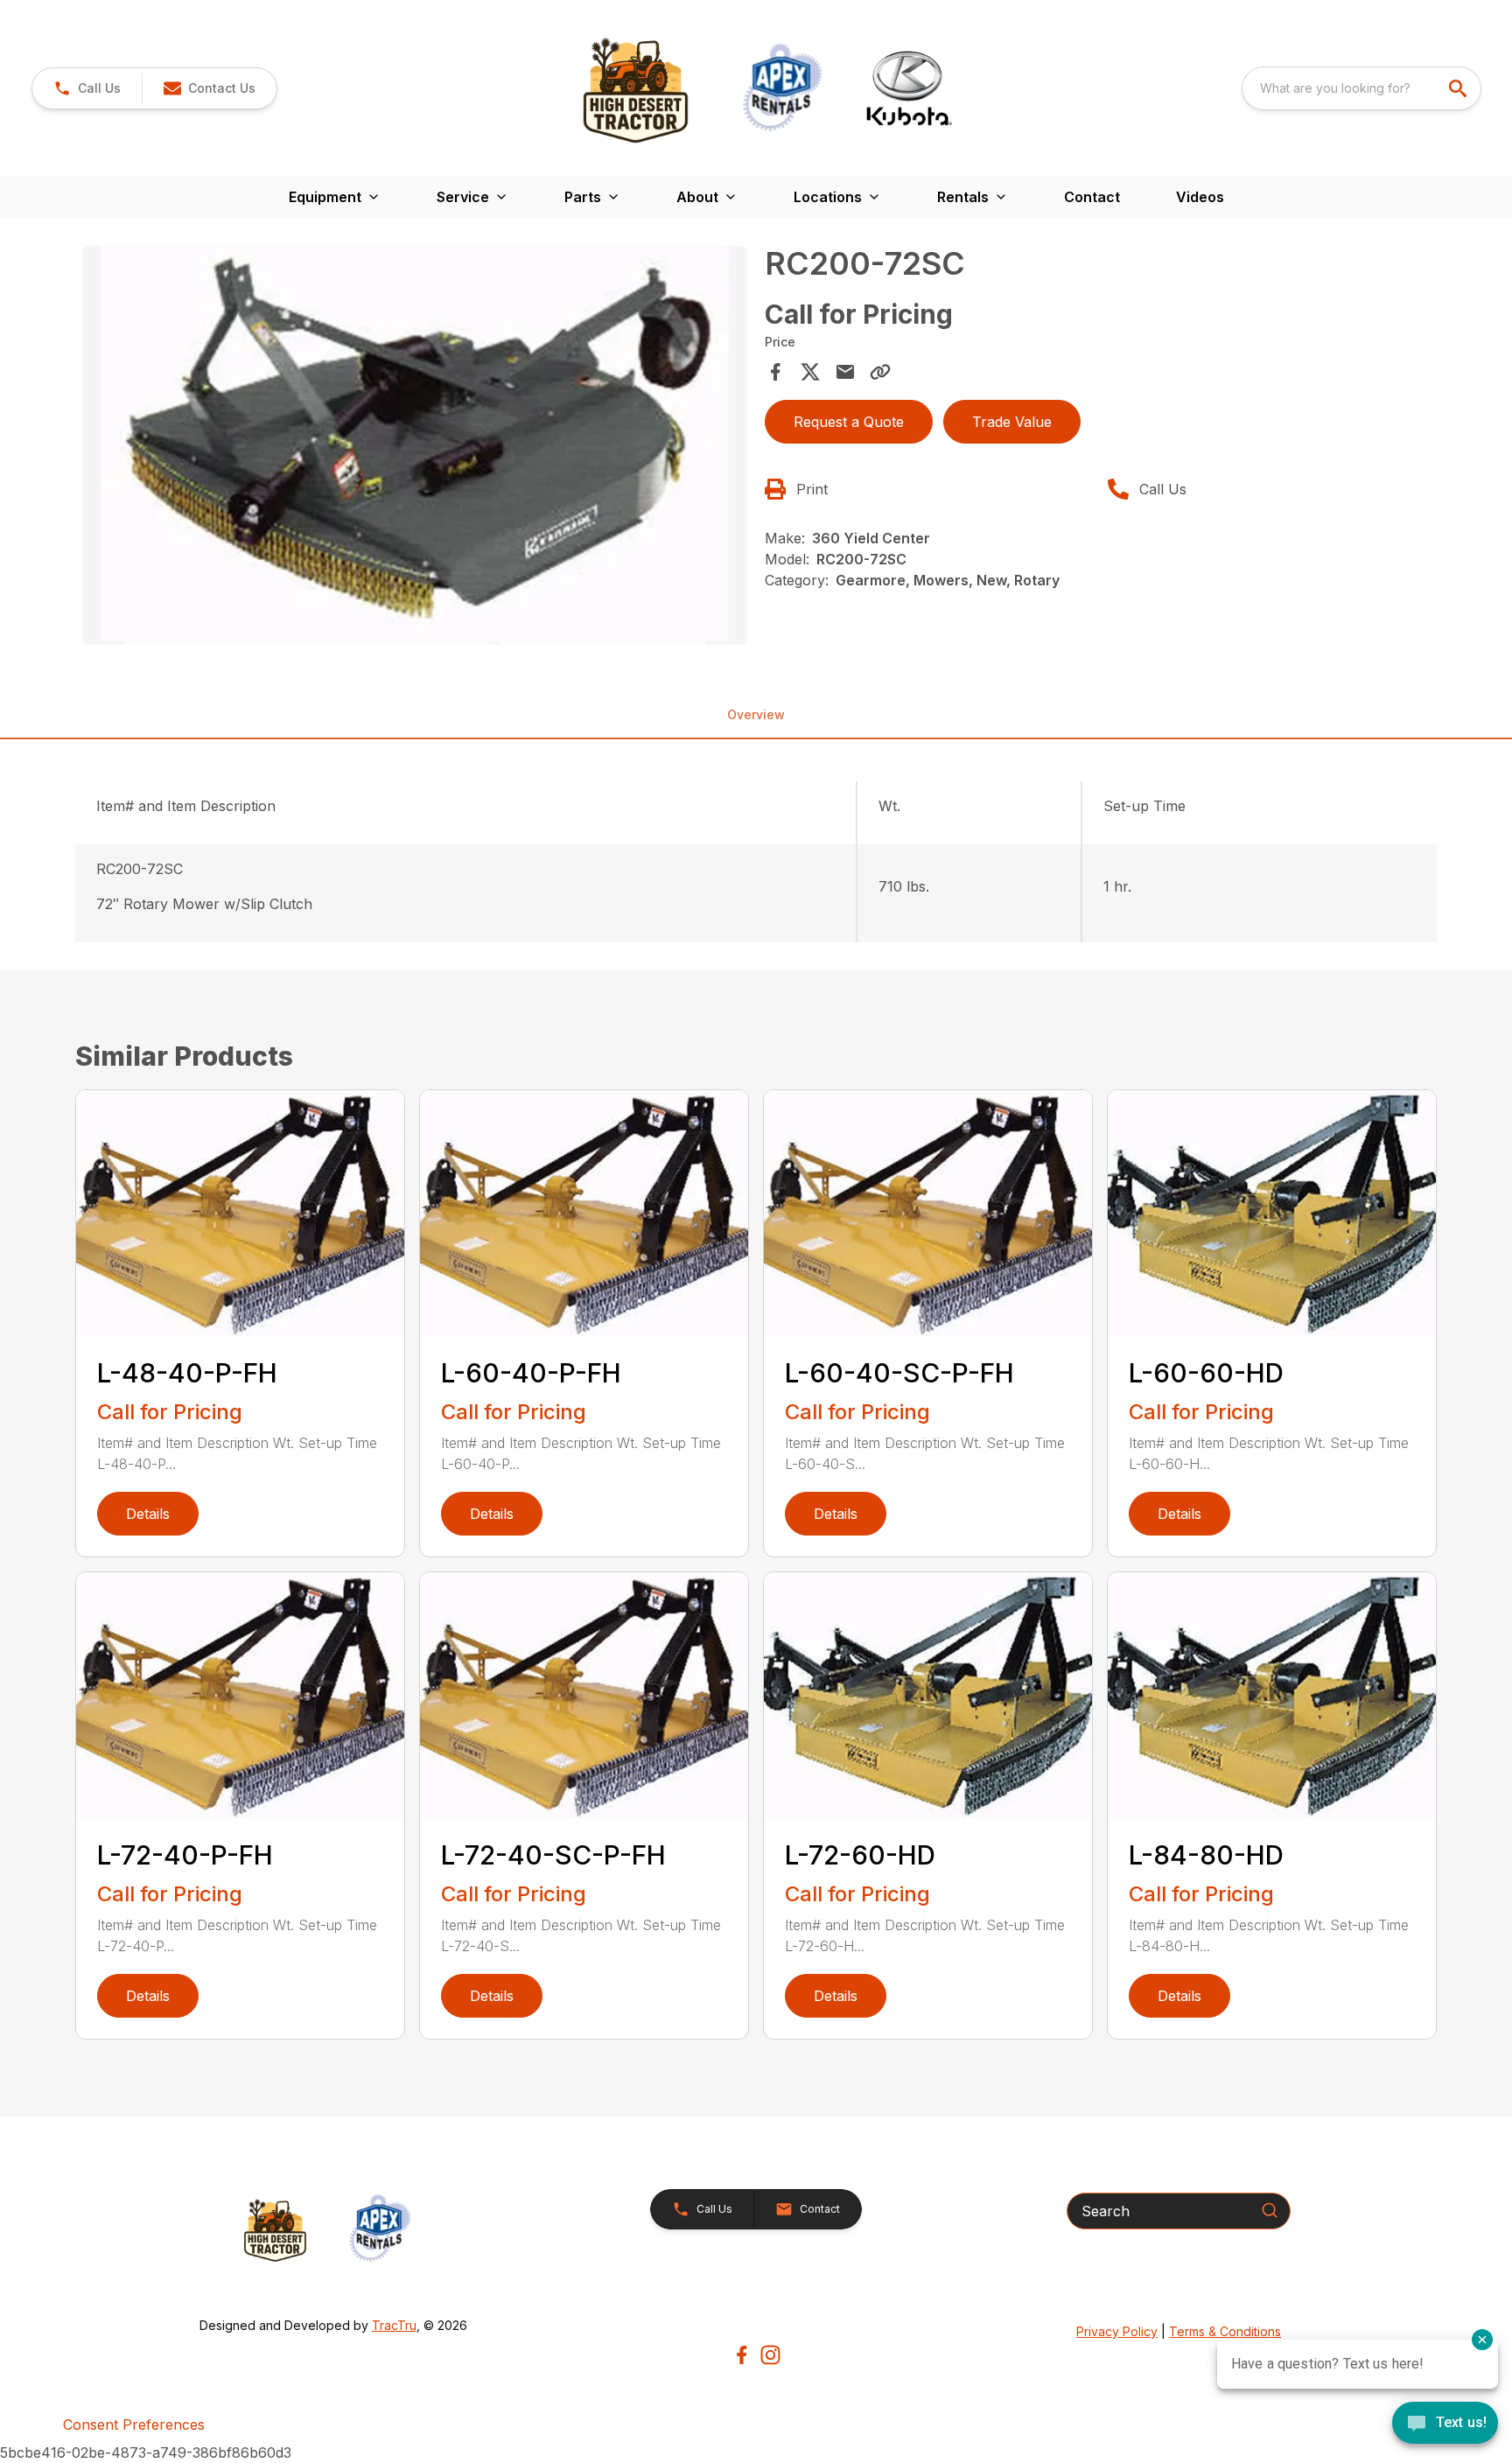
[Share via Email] (845, 372)
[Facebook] (742, 2355)
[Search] (1270, 2210)
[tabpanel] (415, 448)
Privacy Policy (1117, 2331)
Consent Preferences (134, 2425)
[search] (1459, 88)
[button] (87, 88)
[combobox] (1361, 88)
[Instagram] (770, 2355)
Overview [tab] (756, 714)
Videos (1200, 197)
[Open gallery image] (415, 445)
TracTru (394, 2325)
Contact (1092, 197)
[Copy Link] (880, 372)
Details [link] (148, 1514)
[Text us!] (1445, 2425)
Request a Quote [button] (849, 422)
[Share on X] (810, 372)
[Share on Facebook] (775, 372)
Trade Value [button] (1012, 422)
